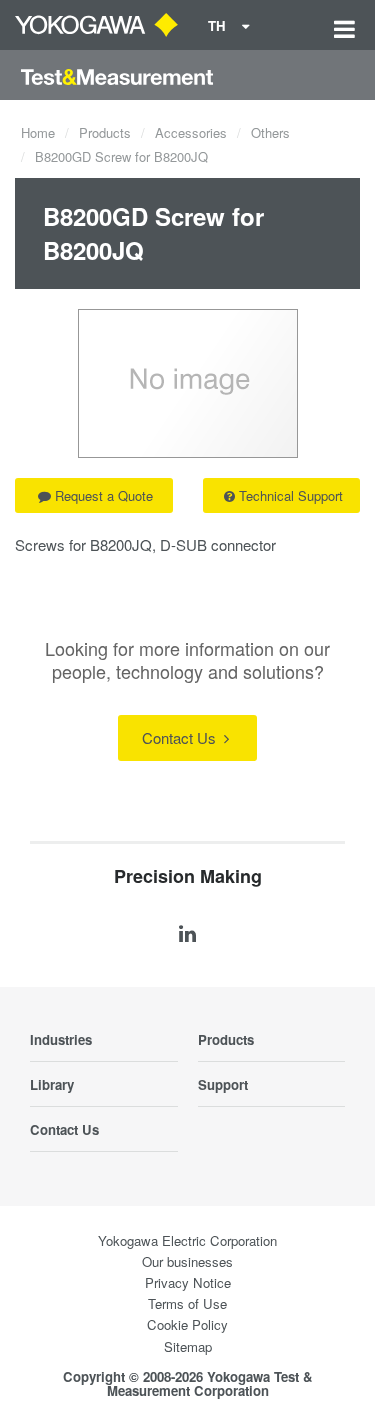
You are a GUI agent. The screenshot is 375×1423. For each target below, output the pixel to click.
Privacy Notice (188, 1282)
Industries (61, 1039)
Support (223, 1084)
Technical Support (291, 495)
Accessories (191, 132)
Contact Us (181, 737)
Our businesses (187, 1261)
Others (270, 132)
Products (105, 132)
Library (52, 1084)
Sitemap (188, 1346)
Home (38, 132)
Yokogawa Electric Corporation (187, 1240)
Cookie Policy (187, 1324)
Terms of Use (187, 1303)
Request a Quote (104, 495)
